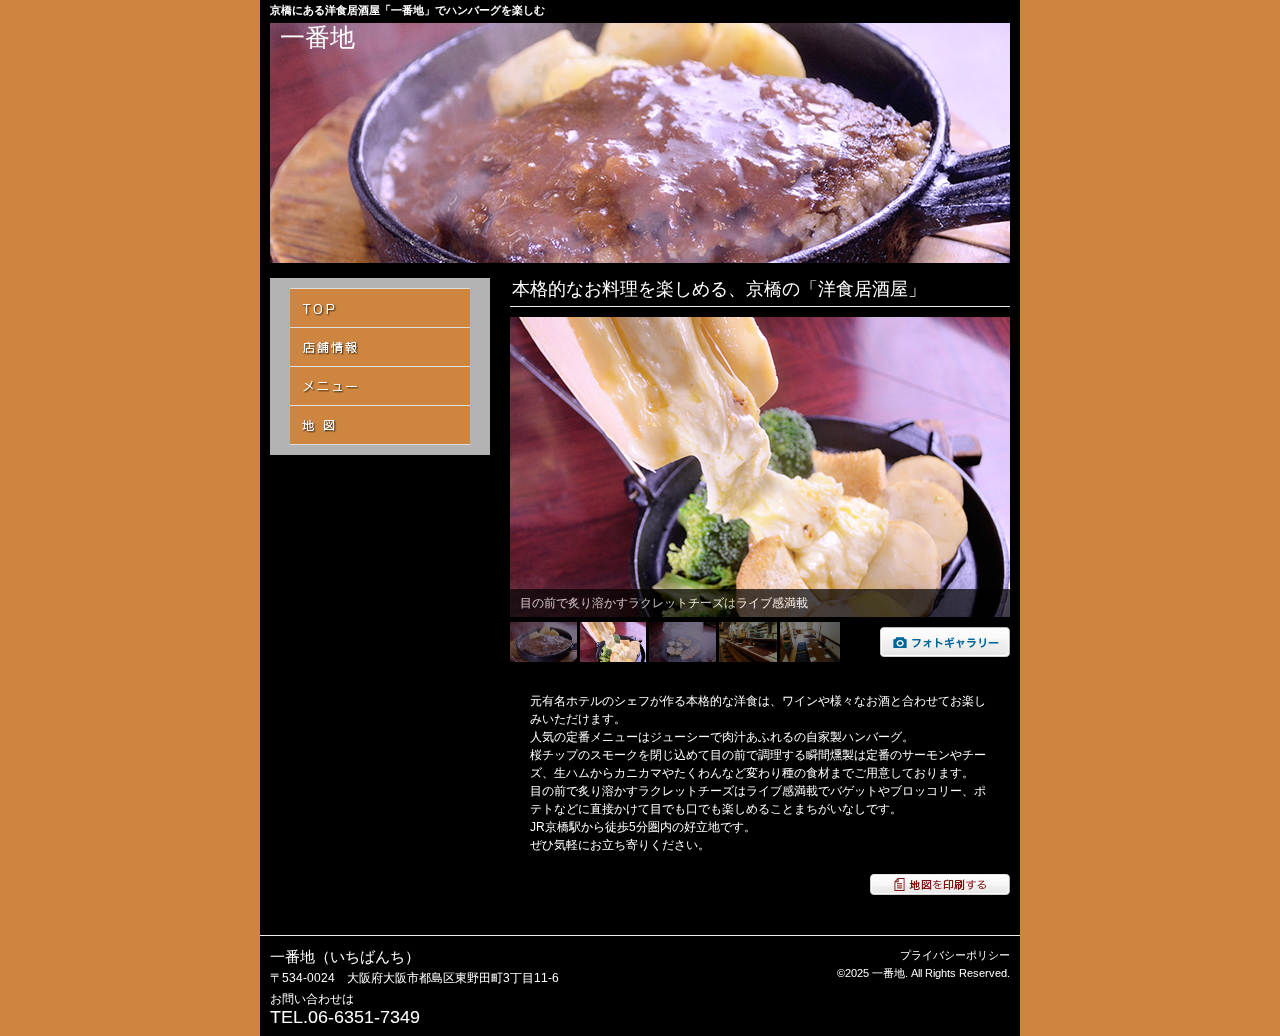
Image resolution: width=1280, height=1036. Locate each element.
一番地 (317, 37)
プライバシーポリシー (955, 955)
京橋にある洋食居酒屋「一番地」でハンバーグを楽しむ (407, 10)
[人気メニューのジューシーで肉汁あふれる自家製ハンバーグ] (945, 653)
